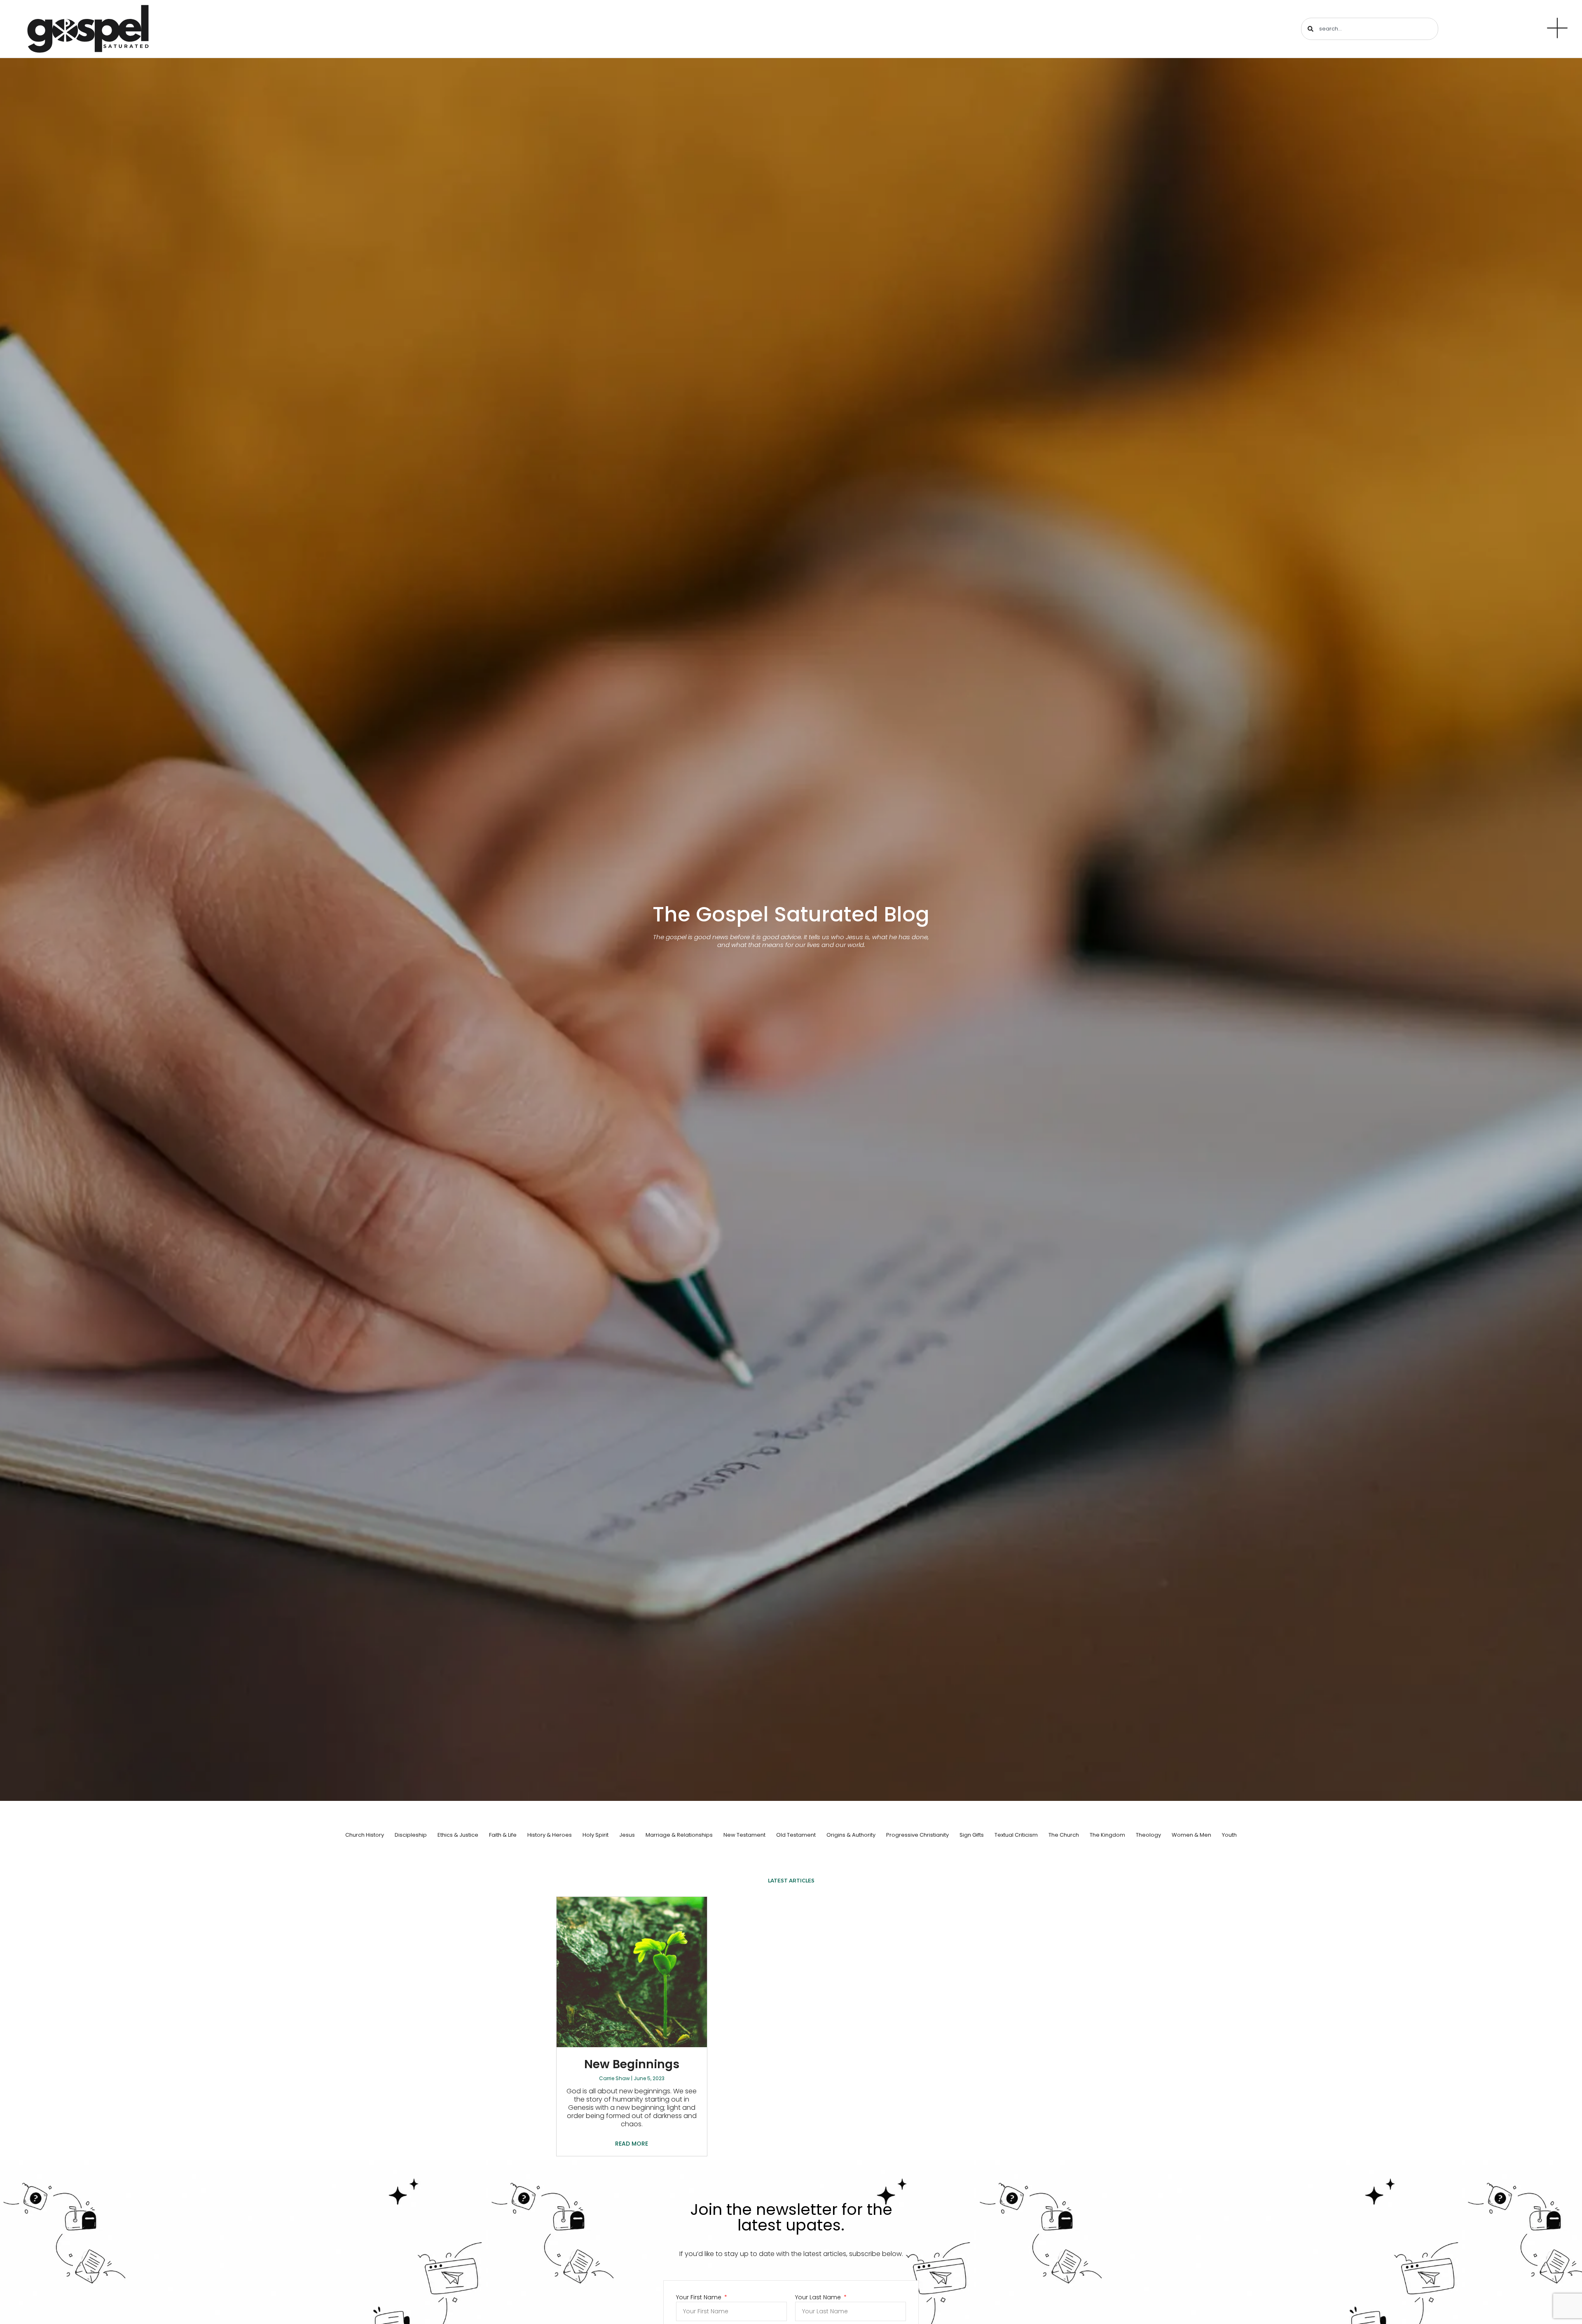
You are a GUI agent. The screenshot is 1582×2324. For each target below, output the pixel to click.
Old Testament (796, 1835)
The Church (1064, 1835)
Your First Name (700, 2297)
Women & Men (1191, 1835)
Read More (632, 2144)
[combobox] (1370, 29)
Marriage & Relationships (679, 1835)
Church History (365, 1835)
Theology (1148, 1835)
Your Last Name (819, 2297)
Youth (1229, 1835)
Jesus (627, 1835)
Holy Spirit (596, 1835)
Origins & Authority (851, 1835)
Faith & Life (503, 1835)
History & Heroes (550, 1835)
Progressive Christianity (917, 1835)
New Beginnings (632, 2064)
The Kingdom (1107, 1835)
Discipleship (411, 1835)
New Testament (744, 1835)
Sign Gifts (972, 1835)
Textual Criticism (1016, 1835)
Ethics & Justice (458, 1835)
